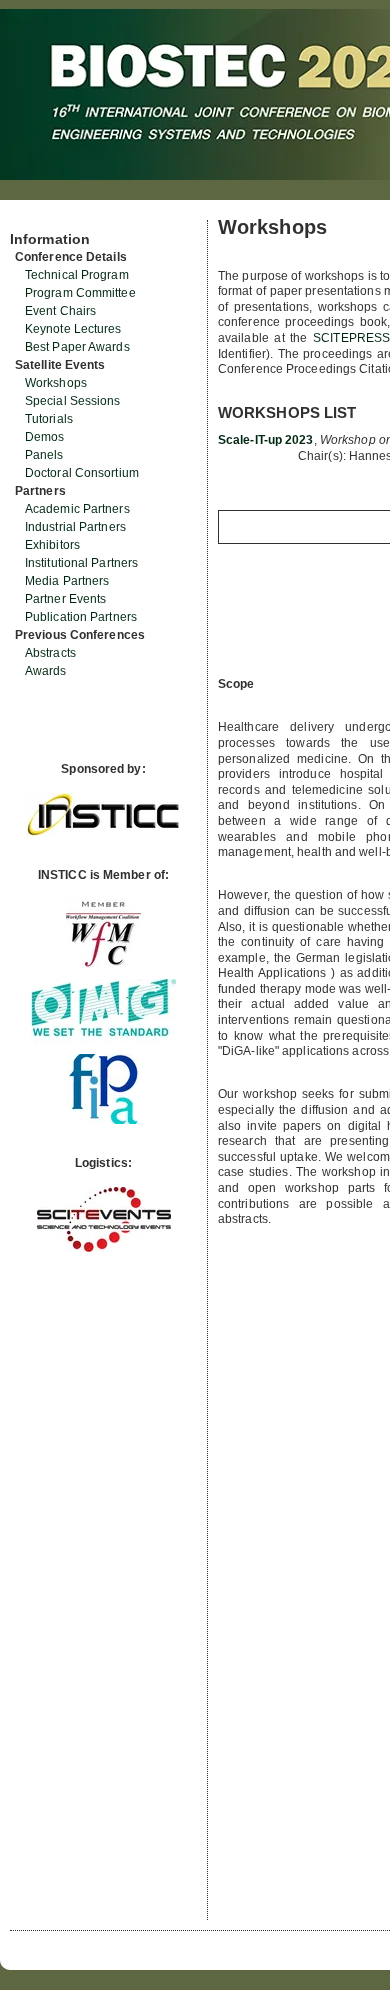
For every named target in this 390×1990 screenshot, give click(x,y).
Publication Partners (81, 617)
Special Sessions (73, 401)
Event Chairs (60, 311)
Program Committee (80, 293)
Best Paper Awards (77, 347)
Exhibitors (52, 545)
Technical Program (77, 275)
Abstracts (50, 653)
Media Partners (67, 581)
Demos (45, 437)
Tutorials (49, 419)
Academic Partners (77, 509)
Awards (46, 671)
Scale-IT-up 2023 (266, 440)
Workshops (56, 383)
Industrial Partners (75, 527)
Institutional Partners (81, 563)
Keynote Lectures (73, 329)
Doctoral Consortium (82, 473)
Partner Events (65, 599)
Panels (44, 455)
